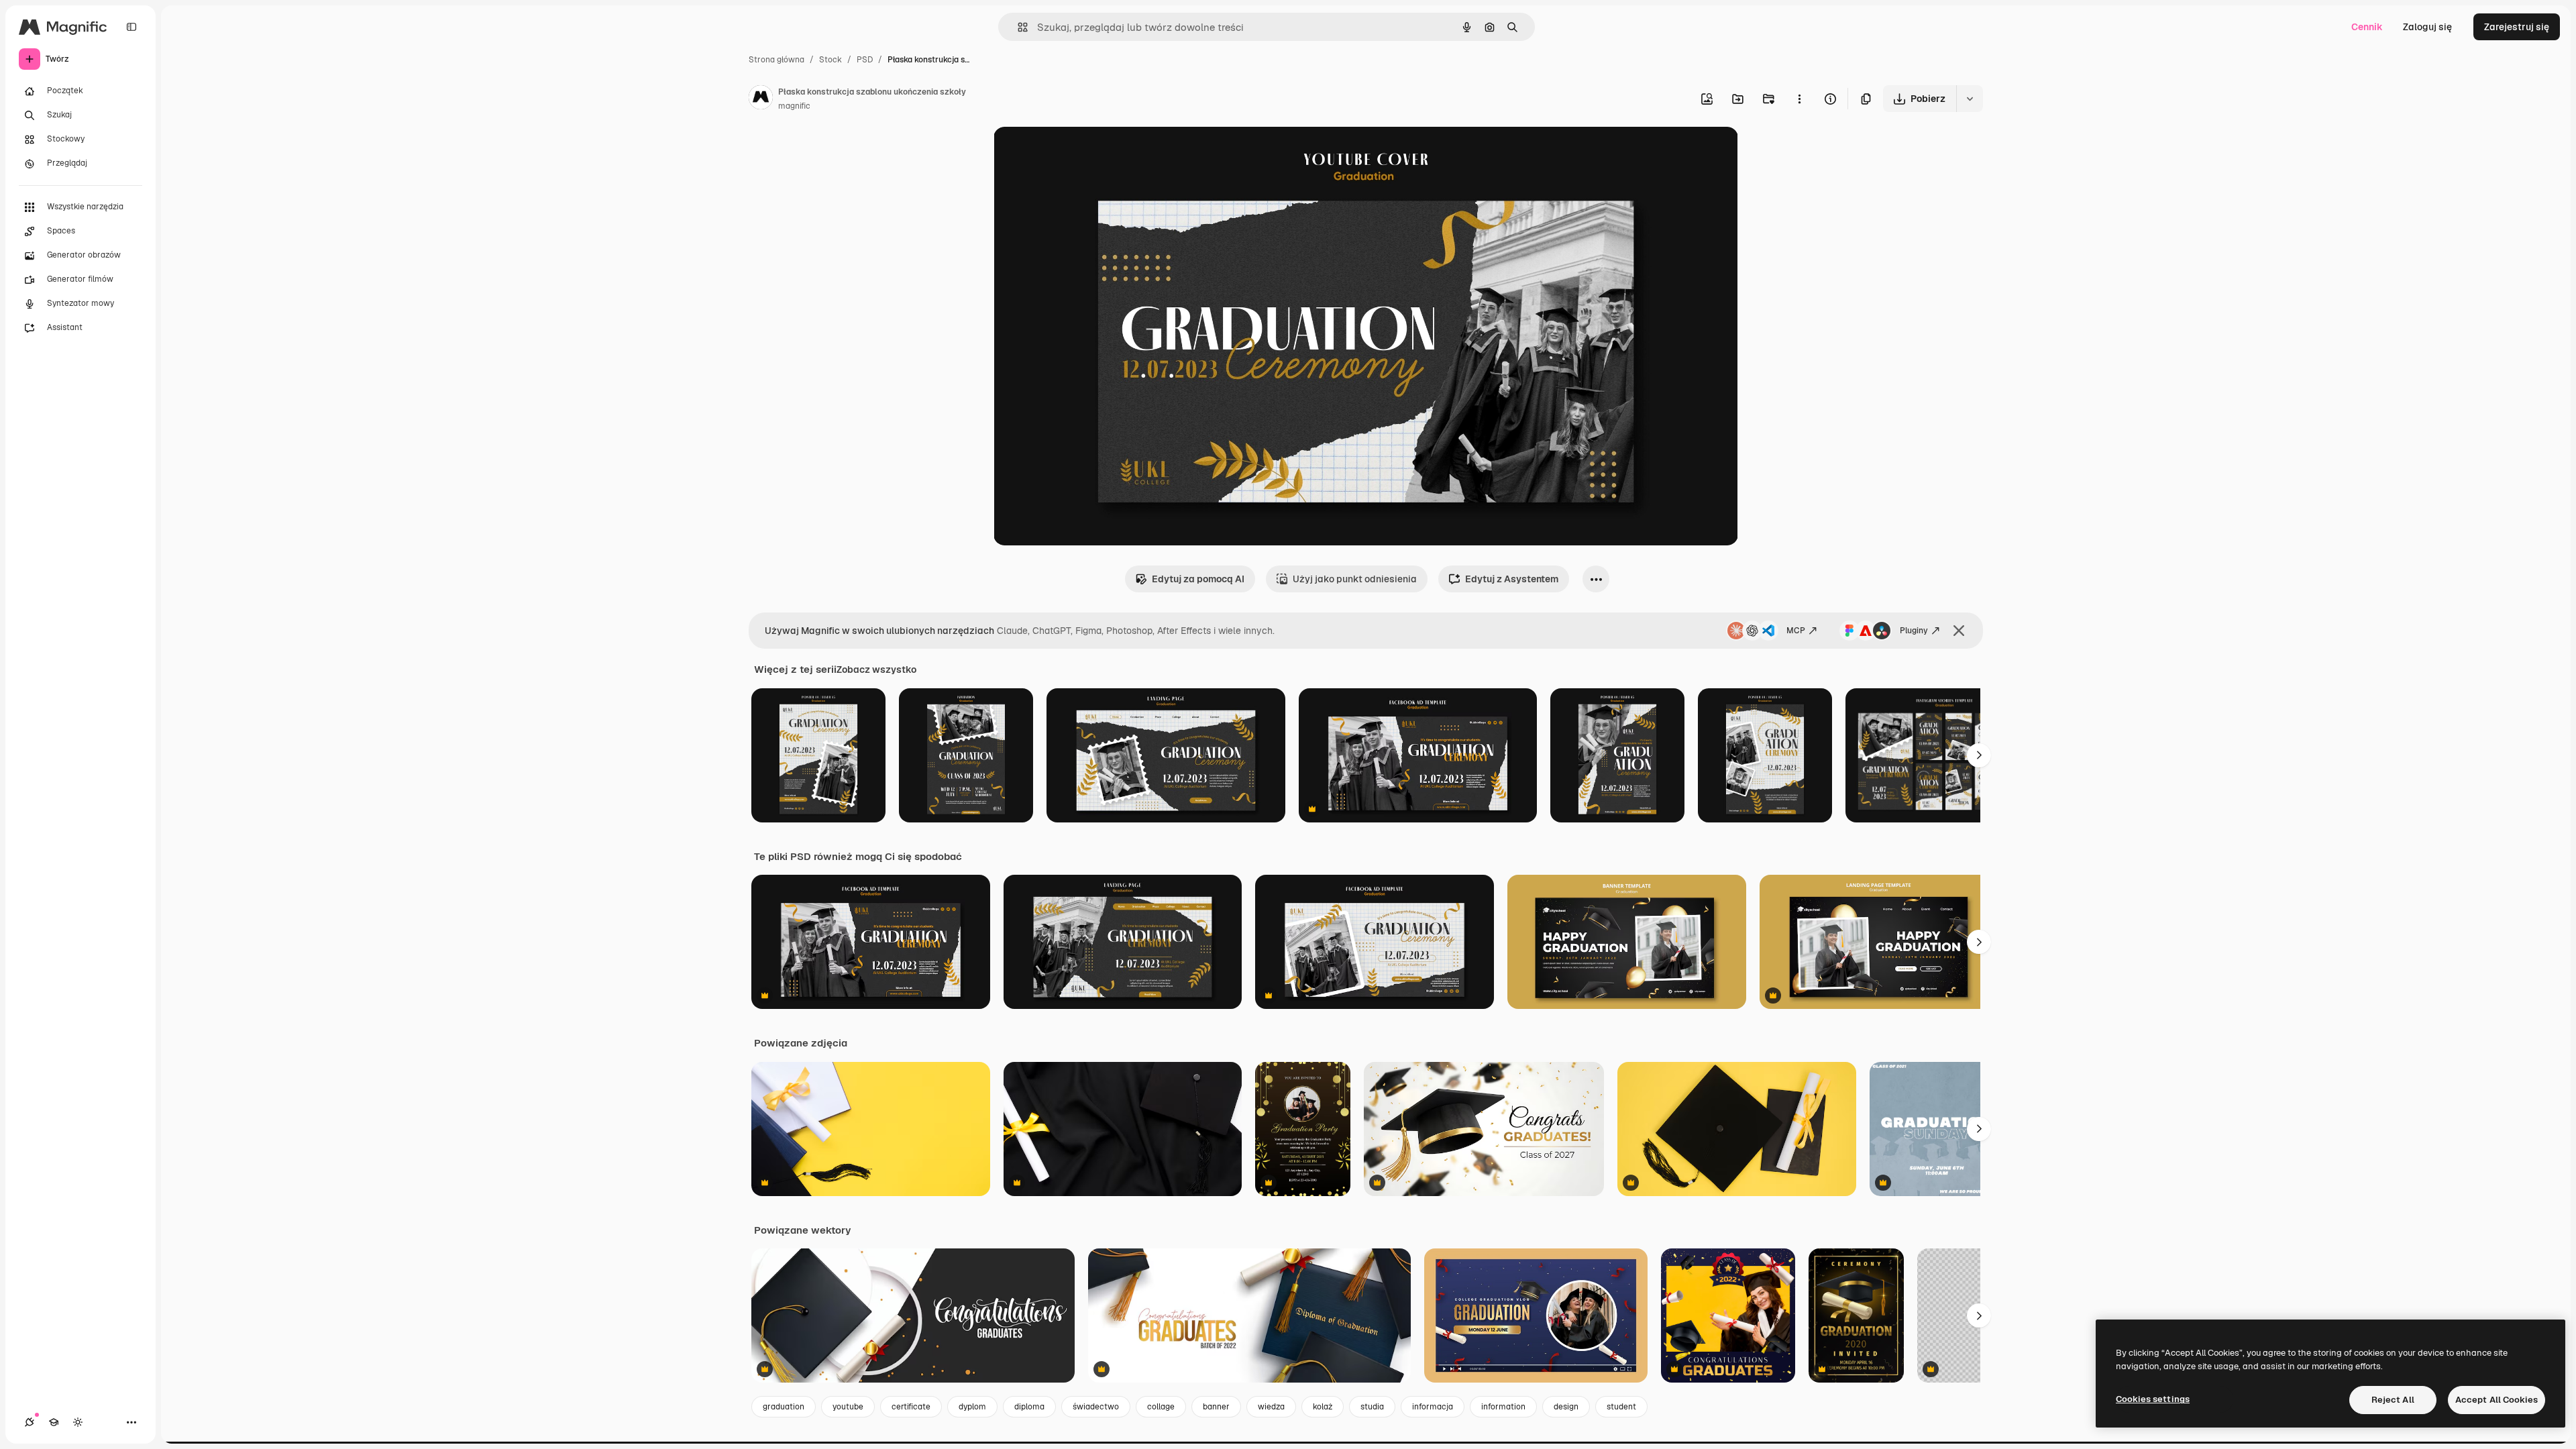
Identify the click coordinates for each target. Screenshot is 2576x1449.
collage (1161, 1407)
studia (1372, 1407)
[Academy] (54, 1422)
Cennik (2367, 27)
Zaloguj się (2427, 27)
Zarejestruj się (2517, 27)
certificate (911, 1407)
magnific (794, 106)
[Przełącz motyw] (78, 1422)
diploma (1029, 1407)
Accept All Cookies (2497, 1400)
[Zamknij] (1959, 631)
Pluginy (1914, 631)
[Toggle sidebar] (131, 27)
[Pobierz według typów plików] (1970, 99)
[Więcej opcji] (1799, 99)
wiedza (1271, 1407)
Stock (830, 60)
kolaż (1323, 1407)
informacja (1433, 1407)
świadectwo (1096, 1407)
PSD (865, 60)
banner (1216, 1407)
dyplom (972, 1407)
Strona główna (776, 60)
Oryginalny (1086, 153)
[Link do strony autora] (761, 99)
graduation (784, 1407)
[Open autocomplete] (1017, 27)
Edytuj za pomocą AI (1198, 579)
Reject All (2393, 1400)
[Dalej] (1979, 755)
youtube (848, 1407)
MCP (1796, 631)
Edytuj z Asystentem (1512, 579)
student (1621, 1407)
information (1503, 1407)
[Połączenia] (30, 1422)
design (1566, 1407)
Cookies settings (2153, 1399)
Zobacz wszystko (876, 669)
